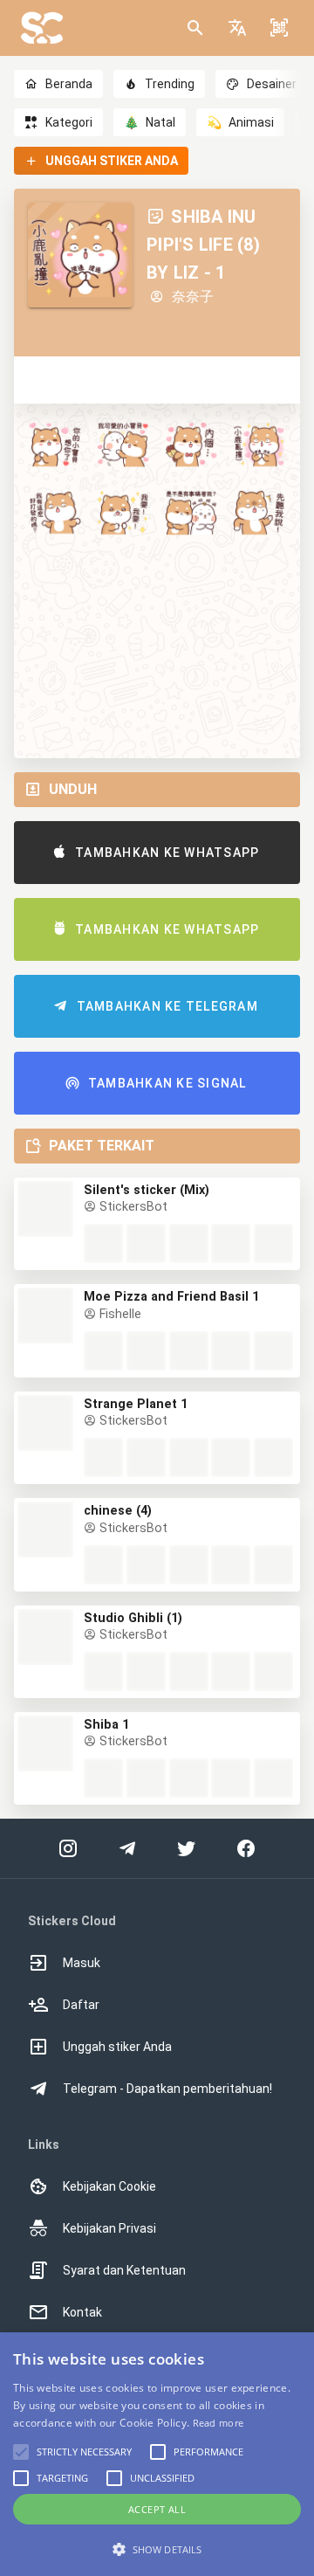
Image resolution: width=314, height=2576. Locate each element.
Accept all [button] (157, 2509)
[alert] (157, 2454)
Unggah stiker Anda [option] (117, 2047)
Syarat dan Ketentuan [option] (124, 2270)
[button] (237, 28)
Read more (218, 2423)
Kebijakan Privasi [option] (109, 2228)
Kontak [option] (82, 2312)
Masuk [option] (82, 1963)
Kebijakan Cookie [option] (109, 2186)
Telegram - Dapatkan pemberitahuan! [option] (167, 2089)
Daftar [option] (81, 2005)
